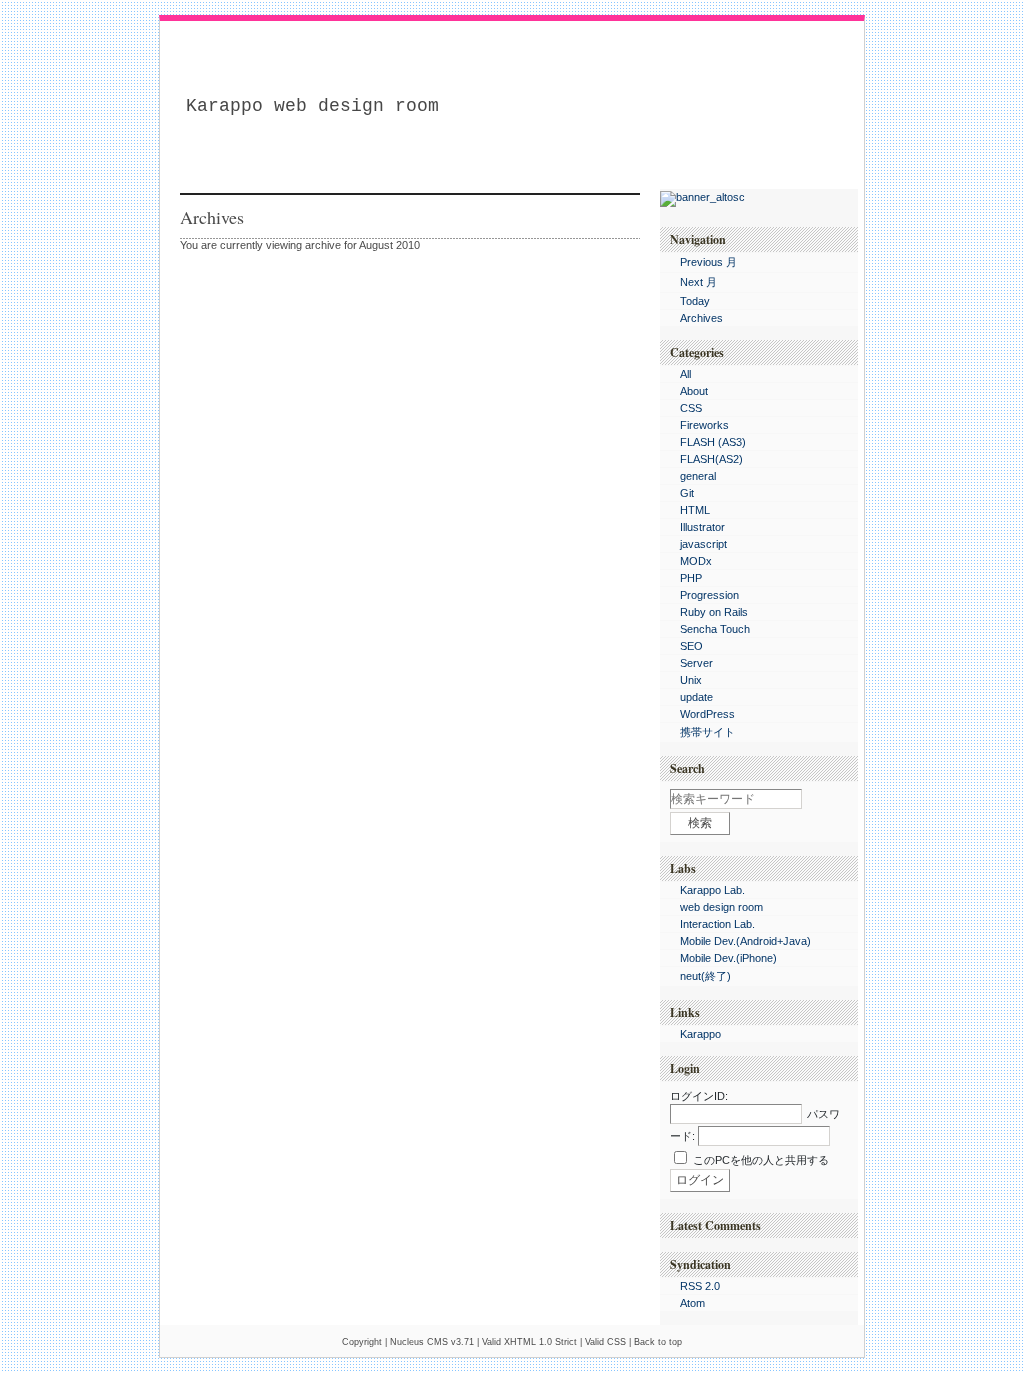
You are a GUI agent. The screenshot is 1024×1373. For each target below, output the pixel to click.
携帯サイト (707, 732)
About (694, 391)
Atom (692, 1303)
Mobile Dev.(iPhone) (728, 958)
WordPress (707, 714)
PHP (691, 578)
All (685, 374)
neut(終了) (705, 976)
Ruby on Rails (714, 612)
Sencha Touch (715, 629)
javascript (703, 544)
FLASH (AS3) (713, 442)
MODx (696, 561)
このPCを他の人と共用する (761, 1160)
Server (696, 663)
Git (687, 493)
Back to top (658, 1342)
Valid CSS (605, 1342)
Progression (709, 595)
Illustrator (702, 527)
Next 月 (698, 282)
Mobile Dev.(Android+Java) (745, 941)
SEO (691, 646)
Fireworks (704, 425)
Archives (701, 318)
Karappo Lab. (712, 890)
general (698, 476)
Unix (691, 680)
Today (695, 301)
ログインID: (699, 1096)
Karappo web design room (312, 106)
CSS (691, 408)
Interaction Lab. (717, 924)
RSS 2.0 (700, 1286)
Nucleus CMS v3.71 (432, 1342)
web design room (721, 907)
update (696, 697)
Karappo (700, 1034)
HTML (695, 510)
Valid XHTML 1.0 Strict (529, 1342)
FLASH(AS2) (711, 459)
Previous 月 (708, 262)
